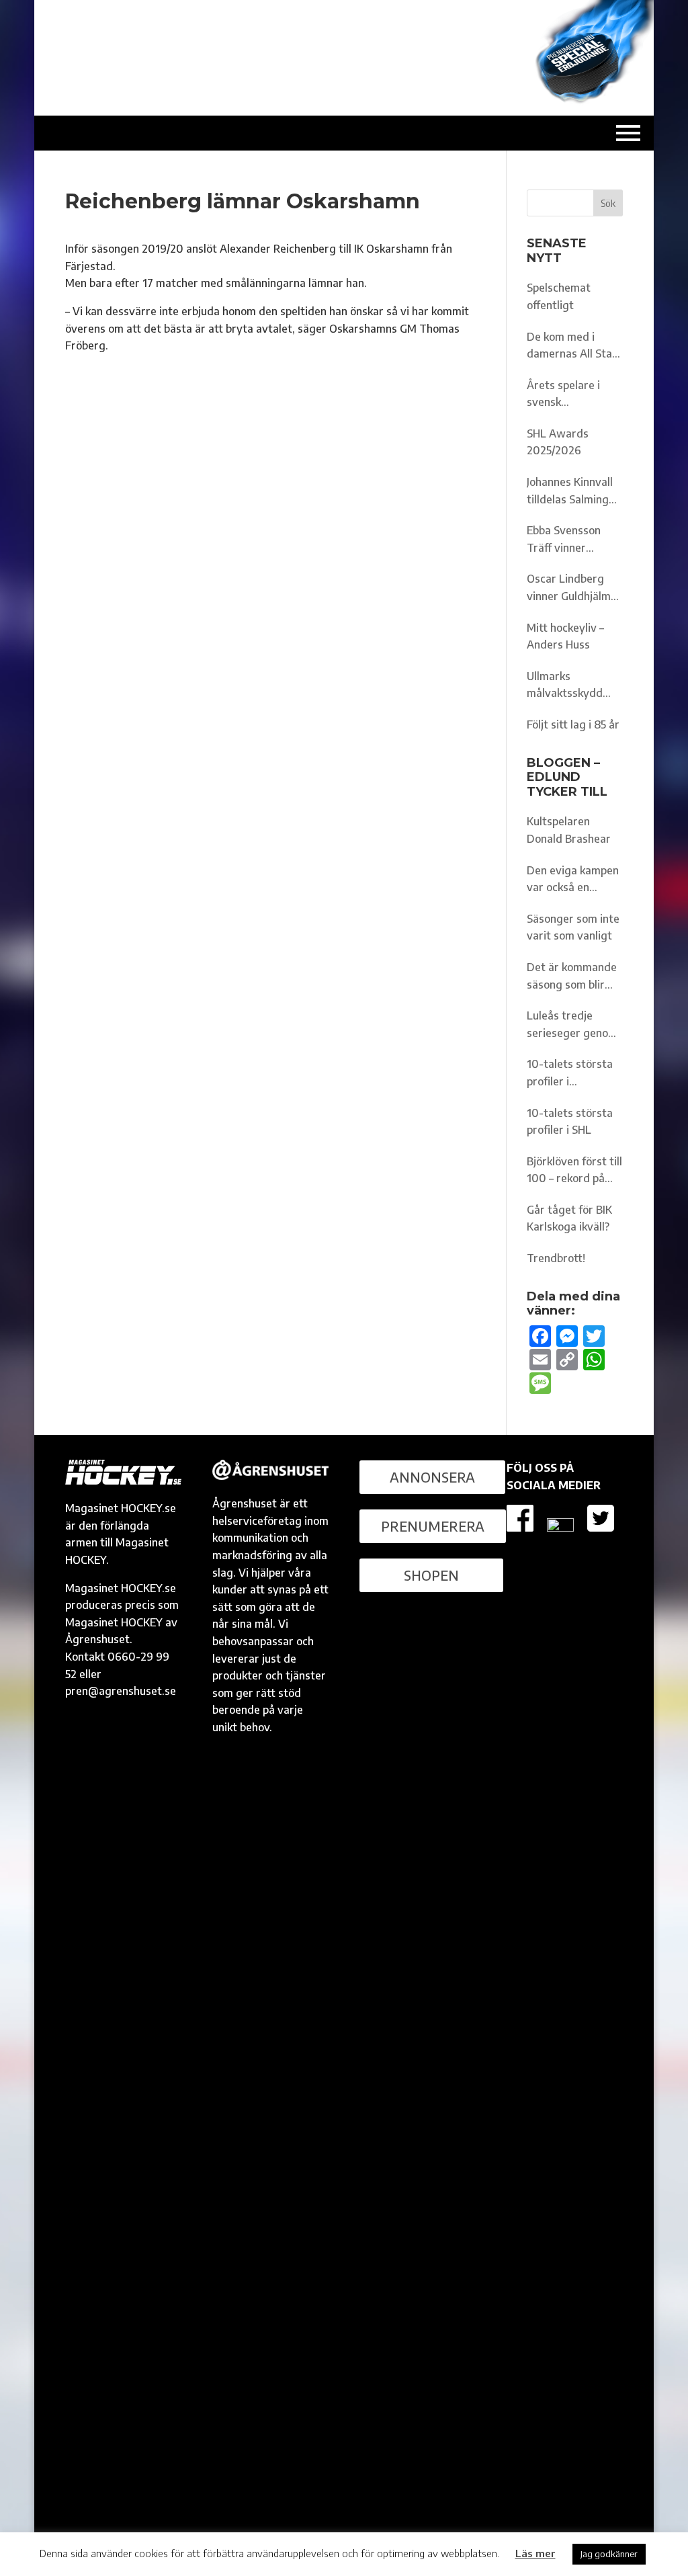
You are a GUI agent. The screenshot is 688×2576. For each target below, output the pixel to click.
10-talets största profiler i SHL (570, 1122)
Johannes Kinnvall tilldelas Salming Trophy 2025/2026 (573, 492)
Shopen (431, 1575)
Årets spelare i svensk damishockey (563, 395)
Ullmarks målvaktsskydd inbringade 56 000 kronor (573, 686)
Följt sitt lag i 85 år (573, 724)
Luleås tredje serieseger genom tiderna (572, 1025)
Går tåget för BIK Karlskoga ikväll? (569, 1218)
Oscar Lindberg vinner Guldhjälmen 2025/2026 (575, 588)
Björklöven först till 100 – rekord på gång (574, 1171)
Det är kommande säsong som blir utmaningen (572, 977)
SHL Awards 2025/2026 (558, 442)
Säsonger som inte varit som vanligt (573, 927)
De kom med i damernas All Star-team (574, 346)
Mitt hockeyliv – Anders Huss (565, 636)
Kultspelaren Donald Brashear (569, 830)
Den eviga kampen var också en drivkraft (573, 880)
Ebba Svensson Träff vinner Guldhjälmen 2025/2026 (564, 540)
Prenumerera (433, 1526)
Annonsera (432, 1477)
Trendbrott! (556, 1258)
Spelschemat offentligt (559, 296)
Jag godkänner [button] (609, 2554)
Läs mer (535, 2553)
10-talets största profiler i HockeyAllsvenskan (574, 1074)
